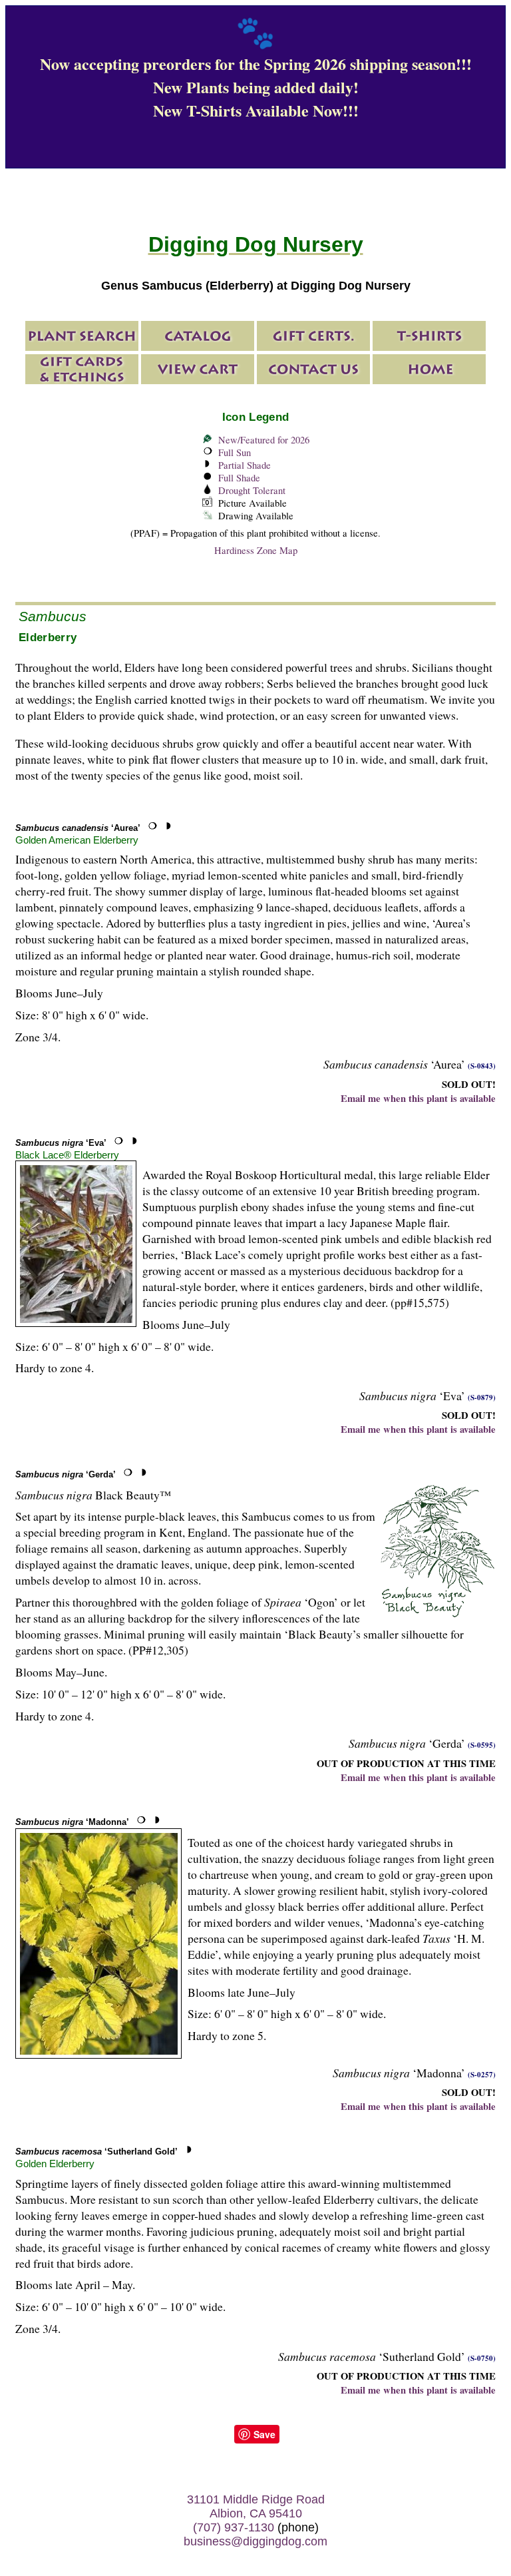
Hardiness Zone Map (256, 550)
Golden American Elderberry (77, 840)
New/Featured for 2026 (264, 440)
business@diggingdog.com (255, 2541)
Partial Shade (245, 465)
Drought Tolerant (252, 490)
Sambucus (53, 616)
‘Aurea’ (78, 828)
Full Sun (235, 452)
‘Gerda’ (66, 1474)
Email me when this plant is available (418, 1098)
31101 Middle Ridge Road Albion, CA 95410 (256, 2506)
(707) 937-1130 (234, 2527)
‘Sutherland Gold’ (96, 2152)
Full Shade (239, 478)
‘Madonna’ (72, 1822)
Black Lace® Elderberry (67, 1155)
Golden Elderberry (55, 2164)
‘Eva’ (61, 1143)
